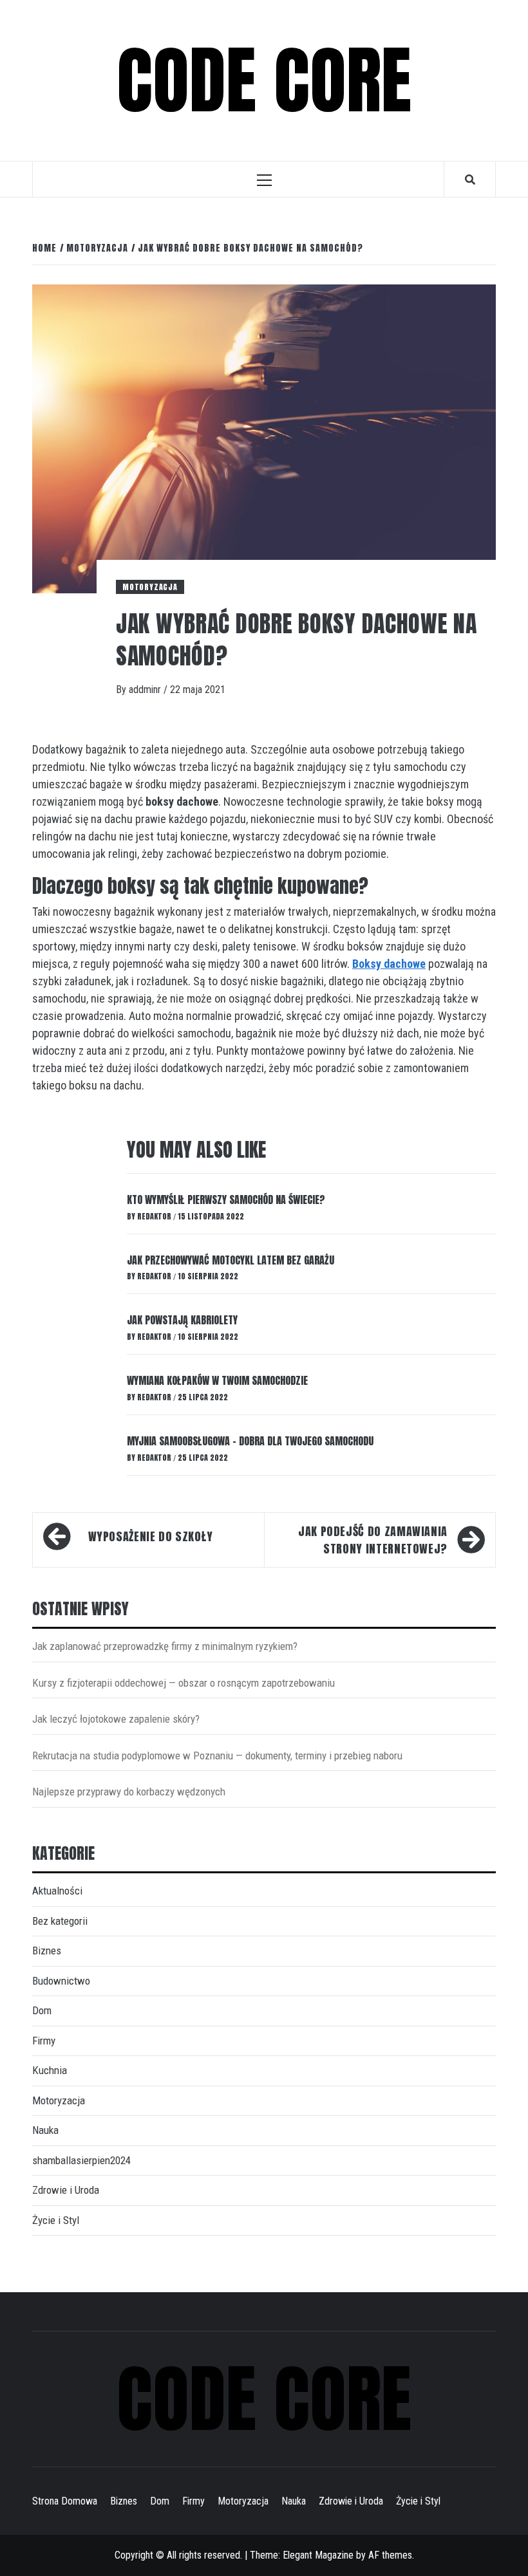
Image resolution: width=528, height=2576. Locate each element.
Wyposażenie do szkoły (151, 1536)
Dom (42, 2010)
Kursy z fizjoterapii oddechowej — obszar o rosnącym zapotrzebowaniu (184, 1683)
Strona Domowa (65, 2501)
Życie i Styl (56, 2220)
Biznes (47, 1951)
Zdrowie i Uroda (66, 2190)
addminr (146, 690)
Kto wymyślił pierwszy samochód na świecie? (226, 1200)
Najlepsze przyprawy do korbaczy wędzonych (129, 1792)
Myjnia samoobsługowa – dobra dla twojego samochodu (250, 1441)
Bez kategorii (60, 1921)
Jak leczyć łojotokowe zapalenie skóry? (116, 1719)
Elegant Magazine (318, 2555)
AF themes (390, 2555)
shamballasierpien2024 (81, 2160)
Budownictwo (61, 1981)
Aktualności (57, 1891)
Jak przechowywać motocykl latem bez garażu (231, 1260)
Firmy (44, 2041)
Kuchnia (50, 2070)
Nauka (45, 2130)
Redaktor (155, 1216)
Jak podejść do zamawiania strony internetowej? (373, 1540)
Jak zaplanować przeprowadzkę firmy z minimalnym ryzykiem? (165, 1646)
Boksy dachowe (389, 964)
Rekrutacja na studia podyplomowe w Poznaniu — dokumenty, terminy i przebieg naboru (217, 1756)
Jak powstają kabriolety (182, 1320)
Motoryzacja (150, 587)
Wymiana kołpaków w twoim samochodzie (217, 1380)
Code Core (264, 80)
